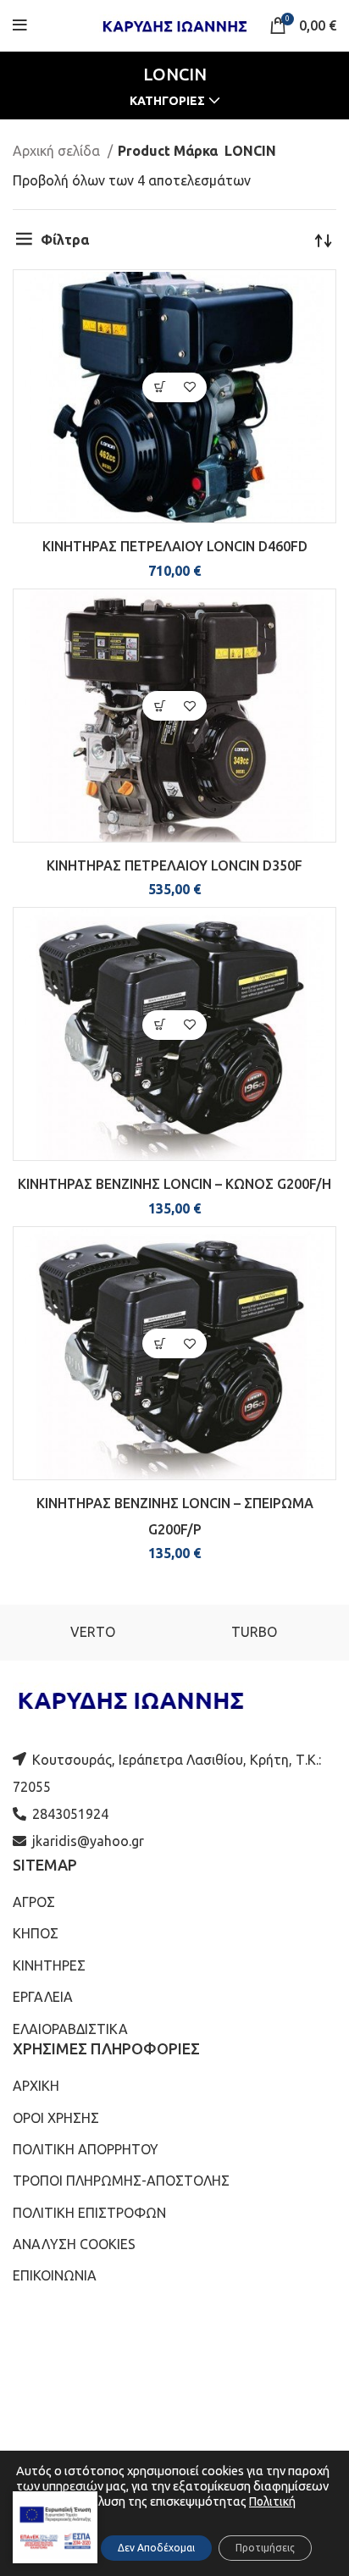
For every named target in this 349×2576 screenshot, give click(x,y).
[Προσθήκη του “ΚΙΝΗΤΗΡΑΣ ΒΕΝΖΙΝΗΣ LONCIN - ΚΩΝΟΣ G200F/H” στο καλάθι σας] (160, 1025)
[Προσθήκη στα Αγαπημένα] (189, 387)
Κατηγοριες (167, 101)
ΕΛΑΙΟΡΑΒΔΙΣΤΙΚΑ (70, 2029)
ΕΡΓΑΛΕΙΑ (43, 1997)
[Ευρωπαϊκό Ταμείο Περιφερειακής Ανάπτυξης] (55, 2527)
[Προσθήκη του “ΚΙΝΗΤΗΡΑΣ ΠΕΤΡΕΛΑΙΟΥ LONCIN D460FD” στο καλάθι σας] (160, 387)
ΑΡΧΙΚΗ (36, 2086)
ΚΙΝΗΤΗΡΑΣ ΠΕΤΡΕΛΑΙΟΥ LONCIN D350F (174, 865)
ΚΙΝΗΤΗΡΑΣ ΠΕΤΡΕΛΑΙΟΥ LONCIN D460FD (175, 546)
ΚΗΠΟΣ (36, 1933)
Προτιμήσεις (265, 2548)
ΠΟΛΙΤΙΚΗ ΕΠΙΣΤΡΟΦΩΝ (89, 2213)
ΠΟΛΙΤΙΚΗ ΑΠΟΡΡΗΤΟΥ (86, 2149)
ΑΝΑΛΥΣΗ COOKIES (74, 2244)
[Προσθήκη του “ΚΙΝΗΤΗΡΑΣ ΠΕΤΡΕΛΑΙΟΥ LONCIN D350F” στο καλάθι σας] (160, 706)
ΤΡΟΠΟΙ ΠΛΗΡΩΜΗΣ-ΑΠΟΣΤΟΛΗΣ (121, 2181)
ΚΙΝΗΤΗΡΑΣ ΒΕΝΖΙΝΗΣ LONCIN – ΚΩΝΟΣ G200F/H (174, 1184)
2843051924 (70, 1814)
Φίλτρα (65, 240)
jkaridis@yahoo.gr (88, 1841)
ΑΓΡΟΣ (34, 1902)
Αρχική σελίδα (58, 151)
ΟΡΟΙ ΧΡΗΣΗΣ (56, 2118)
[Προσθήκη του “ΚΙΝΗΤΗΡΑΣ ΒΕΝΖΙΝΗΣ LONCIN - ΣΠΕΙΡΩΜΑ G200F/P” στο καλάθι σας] (160, 1343)
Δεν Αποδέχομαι (156, 2548)
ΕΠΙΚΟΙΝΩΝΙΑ (55, 2275)
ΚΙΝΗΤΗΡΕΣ (49, 1965)
